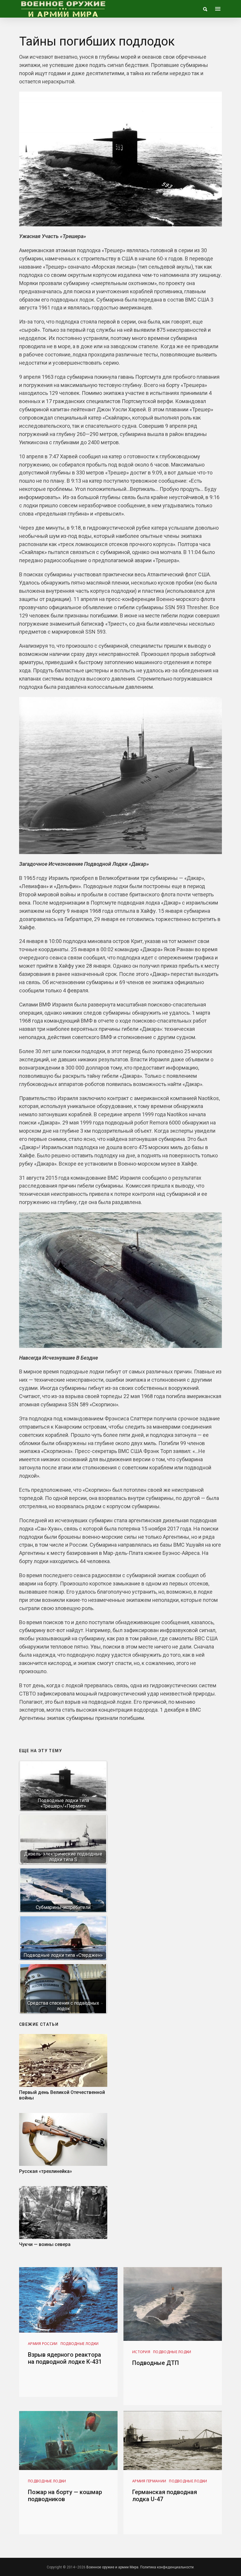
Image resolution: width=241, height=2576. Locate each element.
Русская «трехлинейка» (46, 2171)
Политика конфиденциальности (167, 2567)
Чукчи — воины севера (45, 2244)
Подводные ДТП (156, 2363)
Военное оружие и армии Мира (112, 2567)
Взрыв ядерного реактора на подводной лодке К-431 (65, 2358)
